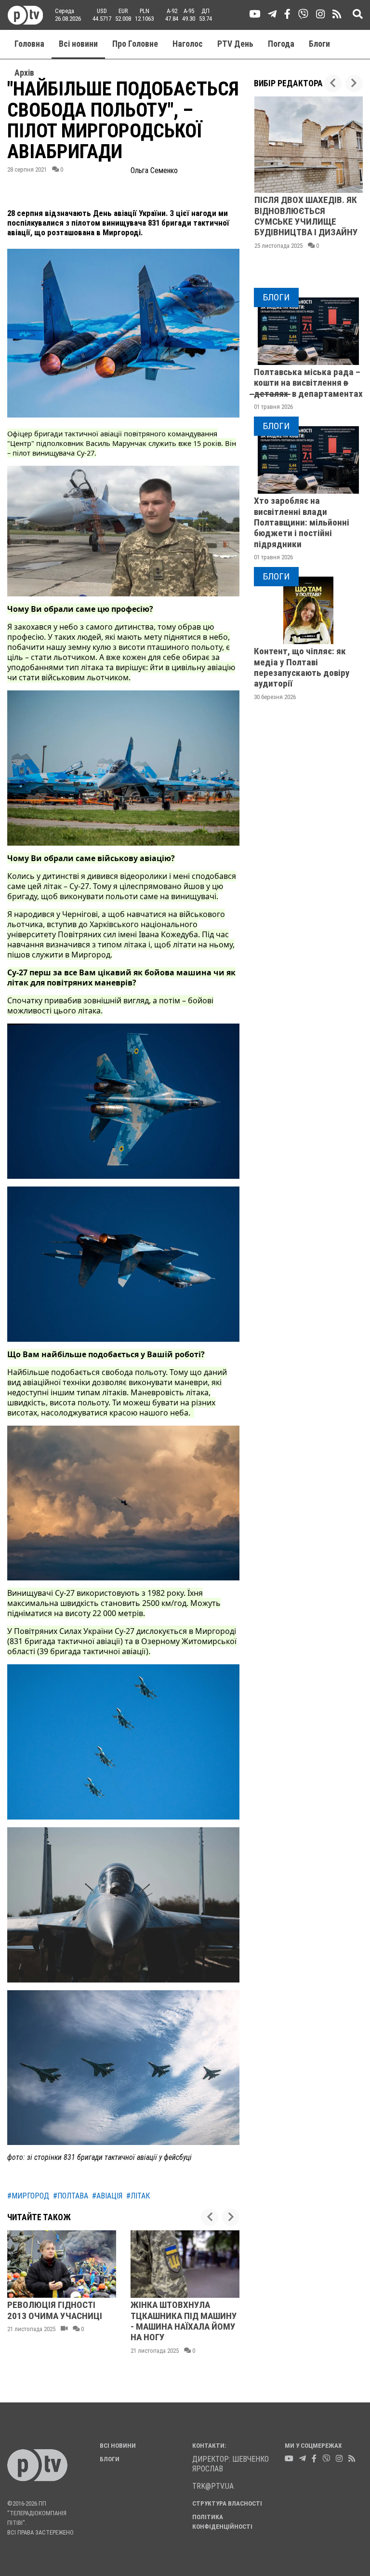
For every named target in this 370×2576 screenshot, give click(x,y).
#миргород (28, 2196)
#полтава (71, 2196)
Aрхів (24, 73)
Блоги (319, 44)
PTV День (235, 44)
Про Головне (135, 44)
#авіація (107, 2196)
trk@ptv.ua (213, 2486)
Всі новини (78, 44)
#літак (138, 2196)
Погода (281, 44)
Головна (29, 44)
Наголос (188, 44)
